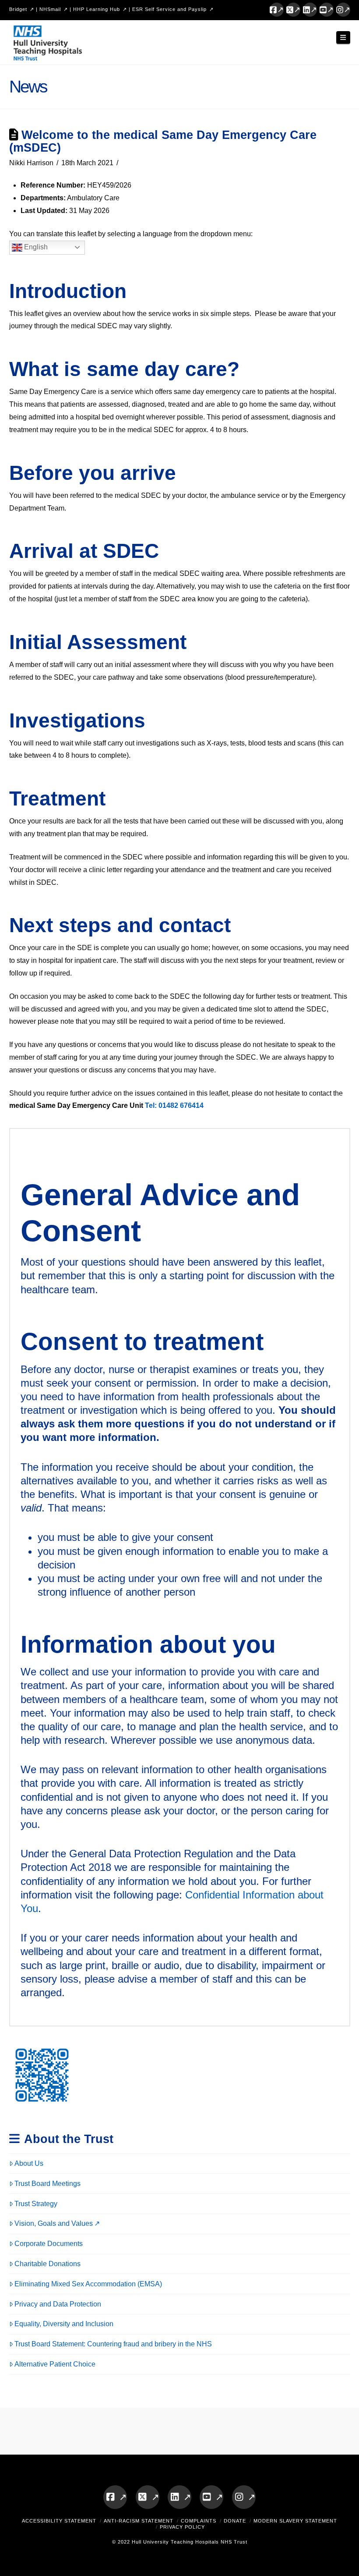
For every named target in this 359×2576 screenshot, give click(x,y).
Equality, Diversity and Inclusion (64, 2324)
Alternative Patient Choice (55, 2364)
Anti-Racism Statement (139, 2521)
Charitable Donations (48, 2264)
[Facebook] (277, 10)
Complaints (199, 2521)
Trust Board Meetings (48, 2184)
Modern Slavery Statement (295, 2521)
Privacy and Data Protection (58, 2304)
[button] (343, 37)
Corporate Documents (49, 2244)
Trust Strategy (36, 2204)
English (35, 247)
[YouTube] (327, 10)
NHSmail (50, 9)
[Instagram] (343, 10)
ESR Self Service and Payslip (169, 9)
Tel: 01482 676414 (174, 1105)
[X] (293, 10)
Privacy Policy (182, 2527)
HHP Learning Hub (97, 9)
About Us (29, 2163)
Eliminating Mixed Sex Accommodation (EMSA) (88, 2284)
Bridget (18, 9)
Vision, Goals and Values (54, 2223)
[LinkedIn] (310, 10)
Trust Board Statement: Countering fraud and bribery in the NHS (113, 2344)
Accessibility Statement (59, 2521)
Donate (235, 2521)
